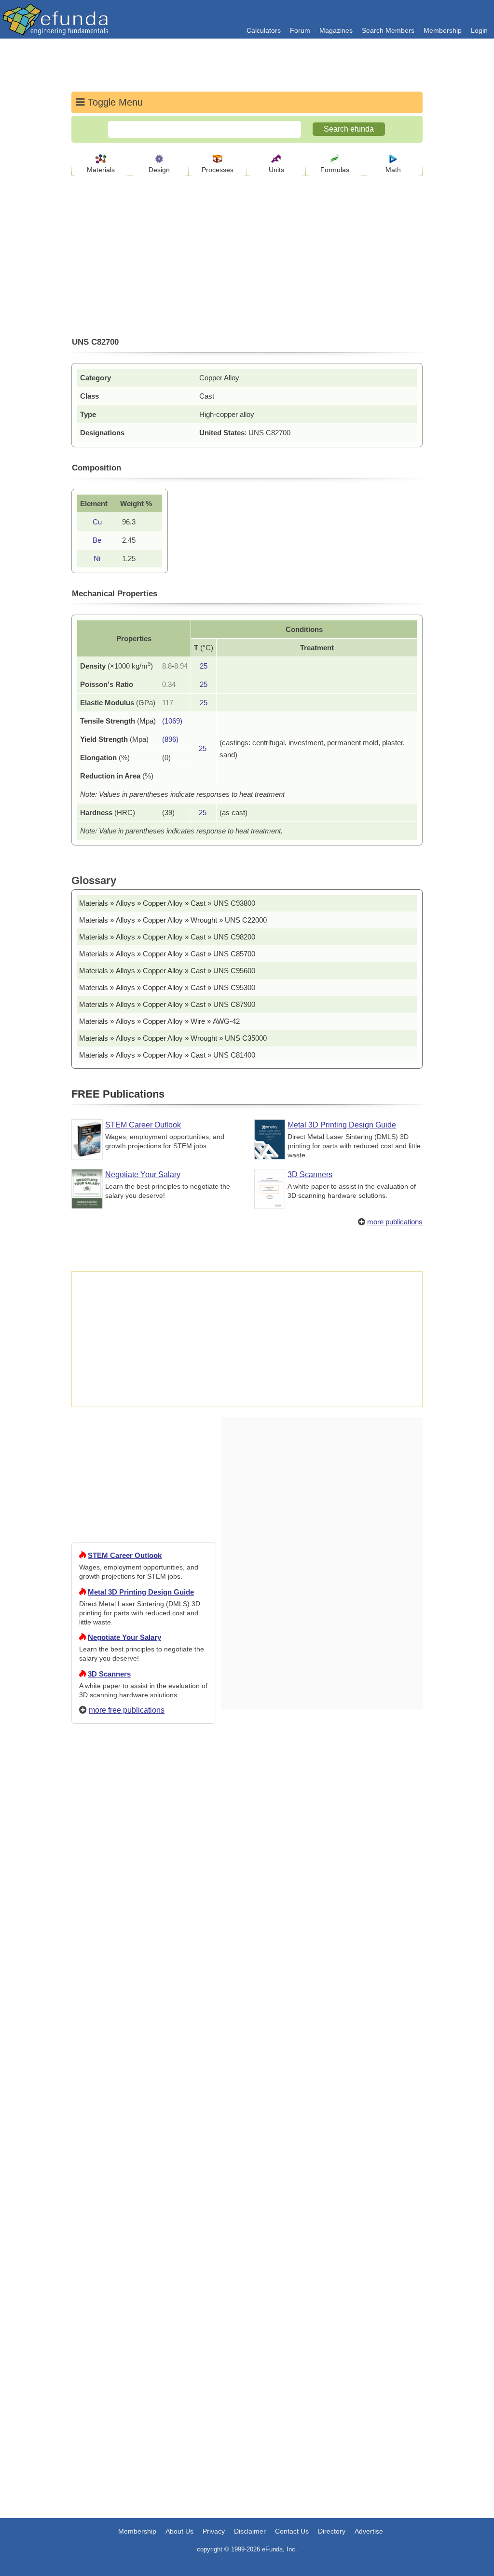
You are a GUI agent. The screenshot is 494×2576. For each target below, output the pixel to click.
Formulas (335, 170)
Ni (97, 558)
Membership (443, 30)
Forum (300, 30)
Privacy (214, 2531)
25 (204, 666)
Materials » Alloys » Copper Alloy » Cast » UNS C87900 (167, 1004)
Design (159, 170)
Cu (97, 522)
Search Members (388, 30)
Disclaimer (250, 2531)
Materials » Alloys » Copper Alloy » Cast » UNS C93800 (167, 903)
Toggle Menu (114, 102)
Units (276, 170)
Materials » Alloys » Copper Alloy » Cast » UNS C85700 (167, 954)
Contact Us (292, 2531)
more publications (395, 1222)
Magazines (336, 30)
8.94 (181, 666)
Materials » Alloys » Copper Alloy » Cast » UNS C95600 (167, 971)
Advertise (369, 2531)
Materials (101, 170)
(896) (170, 739)
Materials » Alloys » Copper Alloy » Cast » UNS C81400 (167, 1055)
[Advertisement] (144, 2080)
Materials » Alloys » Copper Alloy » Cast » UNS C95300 (167, 987)
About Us (179, 2531)
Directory (332, 2531)
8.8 (167, 666)
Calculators (264, 30)
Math (393, 170)
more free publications (127, 1710)
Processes (218, 170)
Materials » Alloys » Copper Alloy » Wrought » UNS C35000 (173, 1038)
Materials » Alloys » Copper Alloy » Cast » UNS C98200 (167, 937)
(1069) (172, 721)
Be (97, 540)
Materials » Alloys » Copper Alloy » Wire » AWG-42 (159, 1021)
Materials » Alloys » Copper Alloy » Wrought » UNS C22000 (173, 920)
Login (479, 30)
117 (168, 703)
